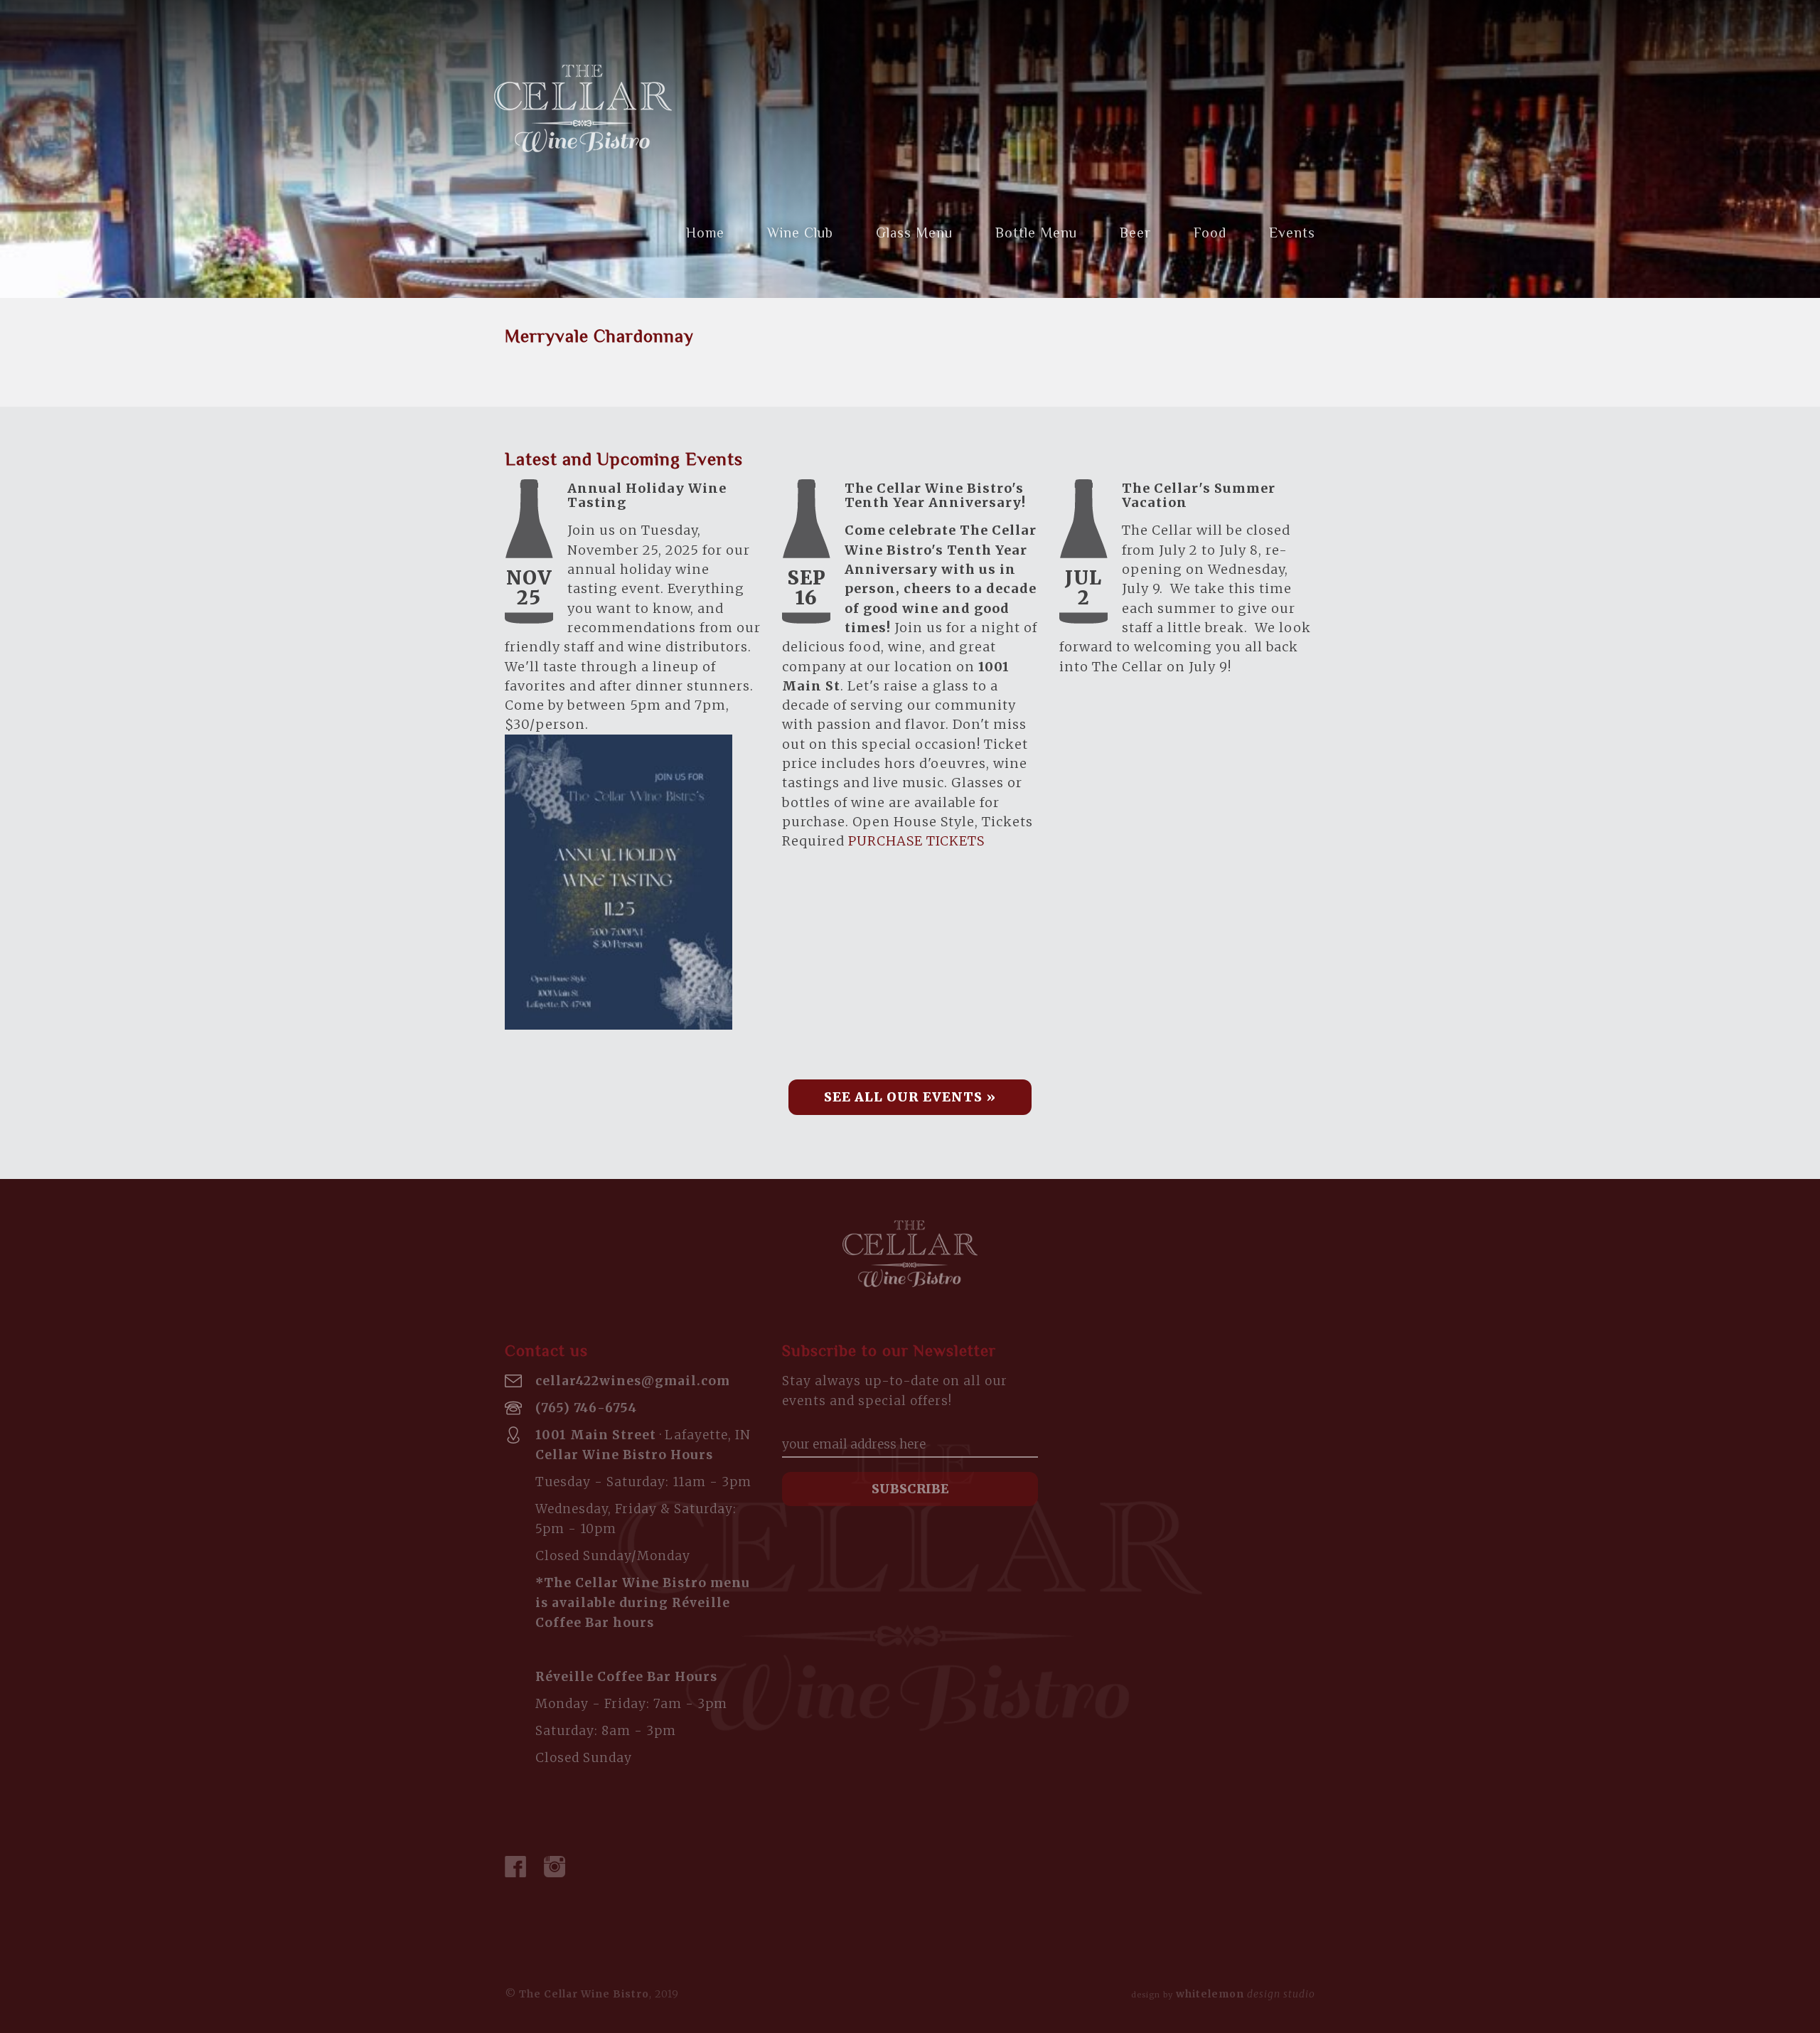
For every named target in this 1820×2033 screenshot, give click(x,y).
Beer (1135, 233)
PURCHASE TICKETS (916, 841)
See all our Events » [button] (910, 1097)
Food (1210, 233)
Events (1292, 233)
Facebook (515, 1867)
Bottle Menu (1036, 233)
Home (705, 233)
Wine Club (800, 233)
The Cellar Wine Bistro (583, 108)
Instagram (555, 1867)
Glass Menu (914, 233)
